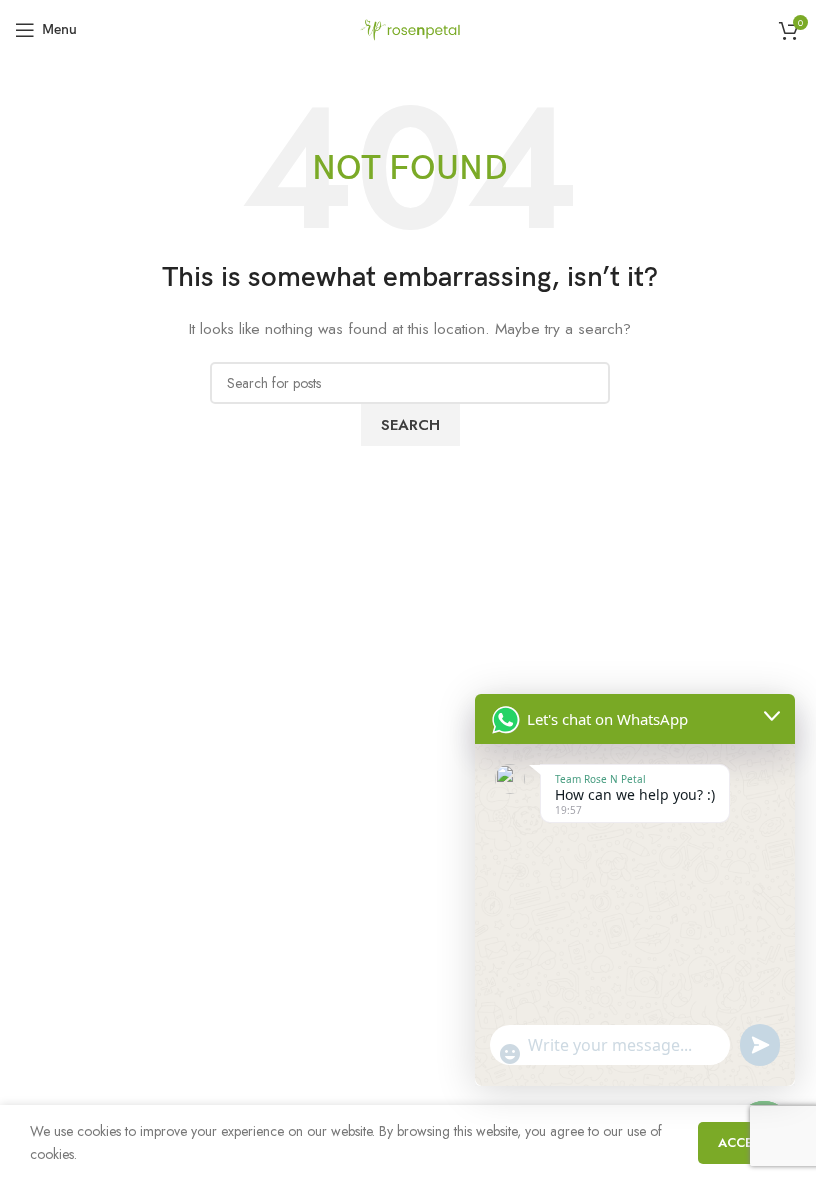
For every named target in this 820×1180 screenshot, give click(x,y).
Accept (744, 1142)
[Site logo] (410, 28)
